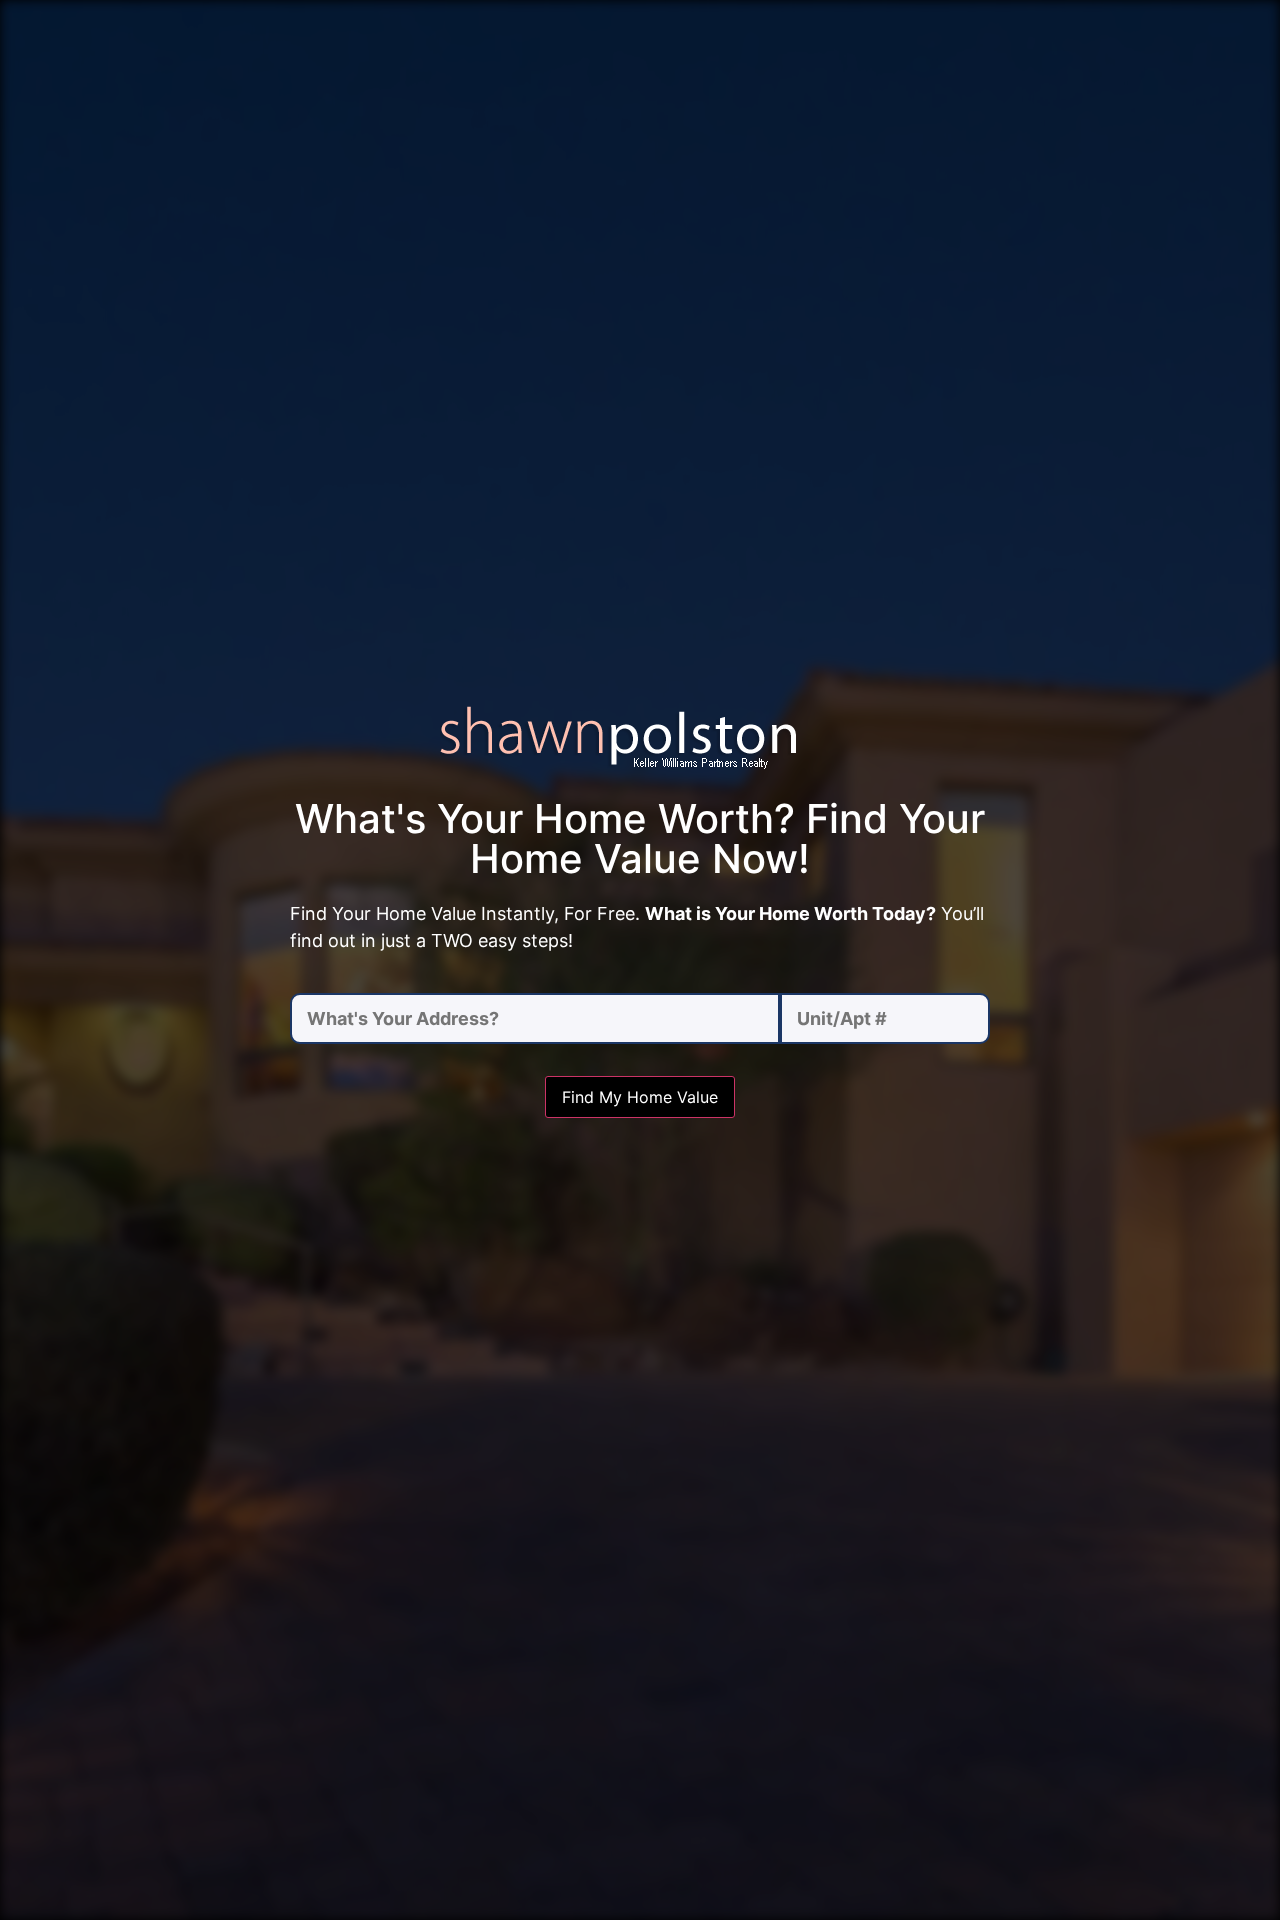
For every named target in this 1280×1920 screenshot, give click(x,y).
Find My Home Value (640, 1097)
